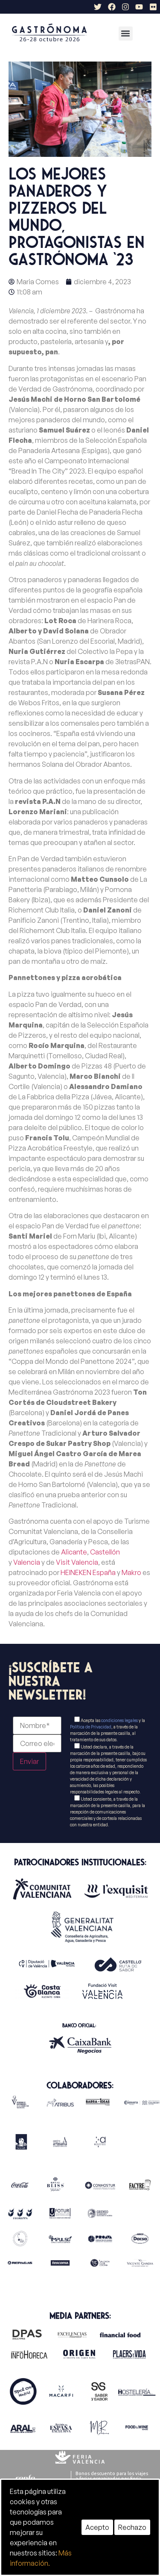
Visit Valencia (77, 1562)
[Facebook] (111, 7)
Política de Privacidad (91, 1727)
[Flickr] (153, 7)
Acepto (97, 2527)
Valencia (27, 1562)
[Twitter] (98, 7)
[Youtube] (139, 7)
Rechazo (132, 2527)
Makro (131, 1572)
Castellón (105, 1552)
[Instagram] (125, 7)
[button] (126, 34)
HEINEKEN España (88, 1572)
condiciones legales (119, 1720)
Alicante (74, 1552)
